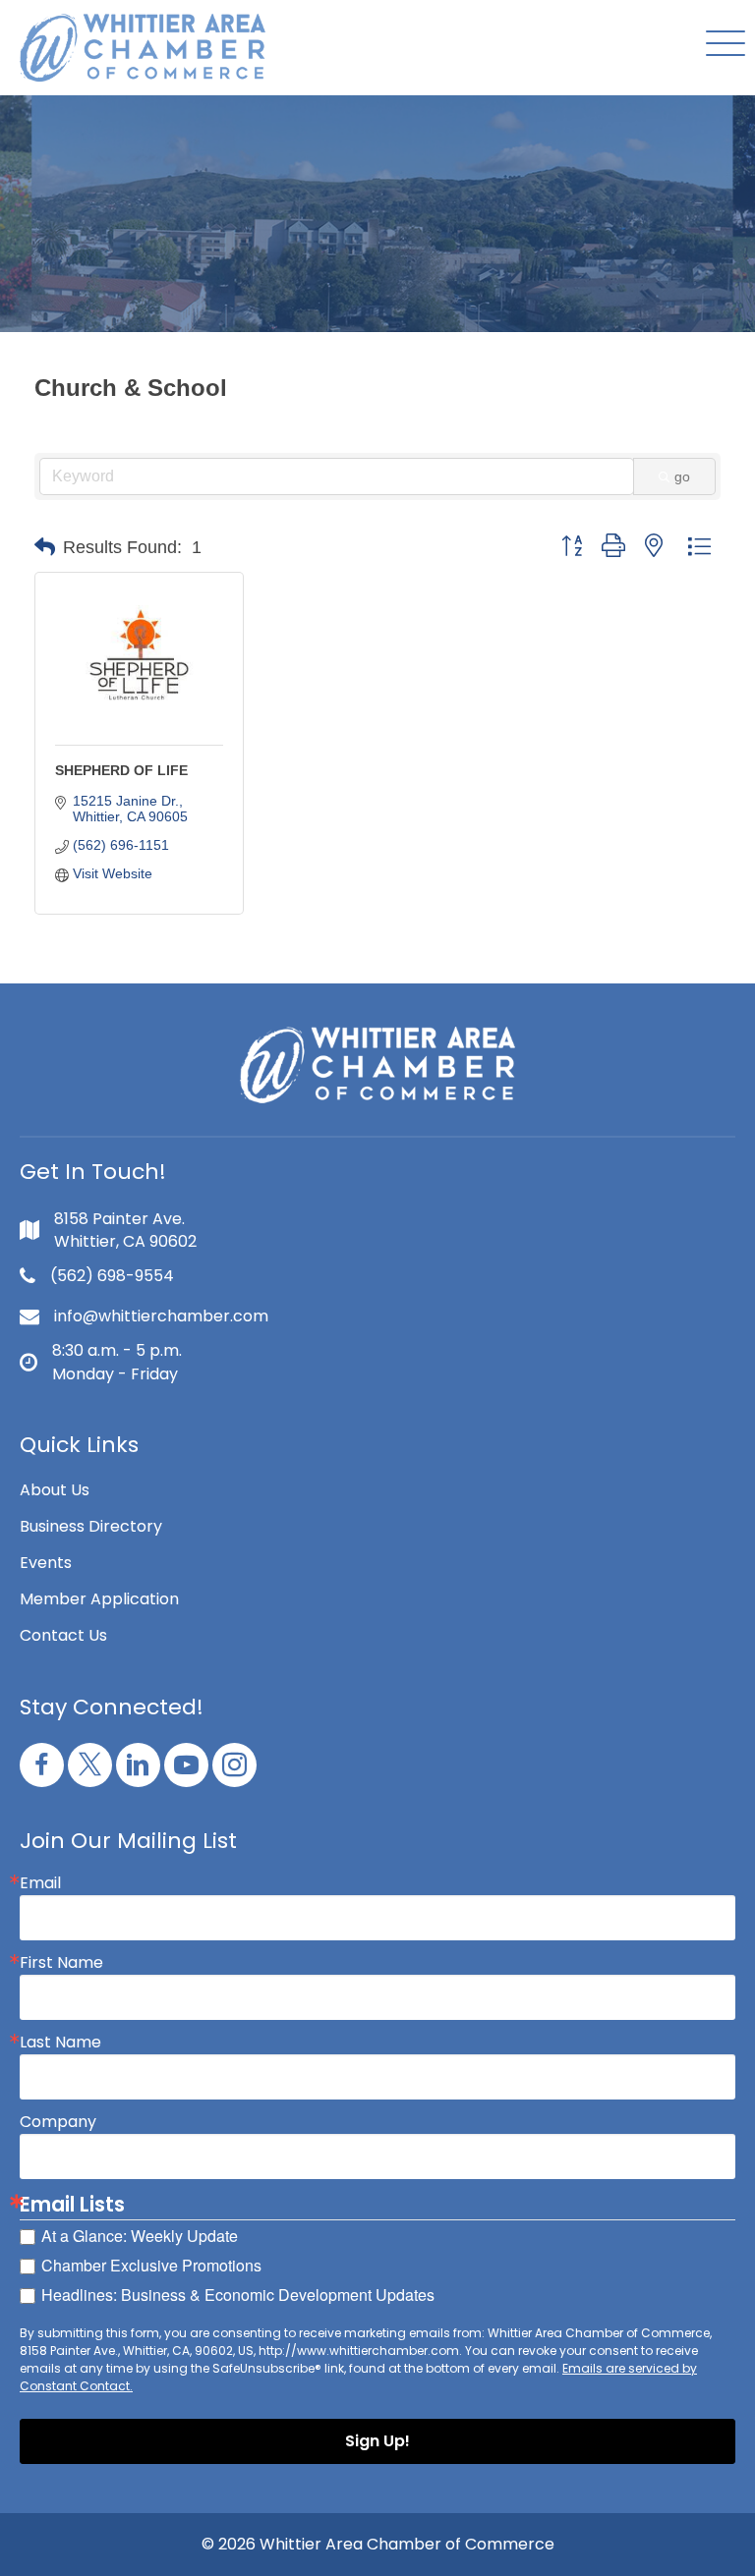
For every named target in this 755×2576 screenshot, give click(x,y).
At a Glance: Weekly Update (140, 2236)
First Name (61, 1963)
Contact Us (63, 1635)
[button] (721, 45)
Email (40, 1883)
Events (46, 1563)
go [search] (682, 476)
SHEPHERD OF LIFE (121, 770)
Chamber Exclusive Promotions (151, 2265)
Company (58, 2122)
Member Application (99, 1599)
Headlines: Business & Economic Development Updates (238, 2295)
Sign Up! (377, 2441)
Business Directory (91, 1526)
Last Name (60, 2043)
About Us (55, 1490)
